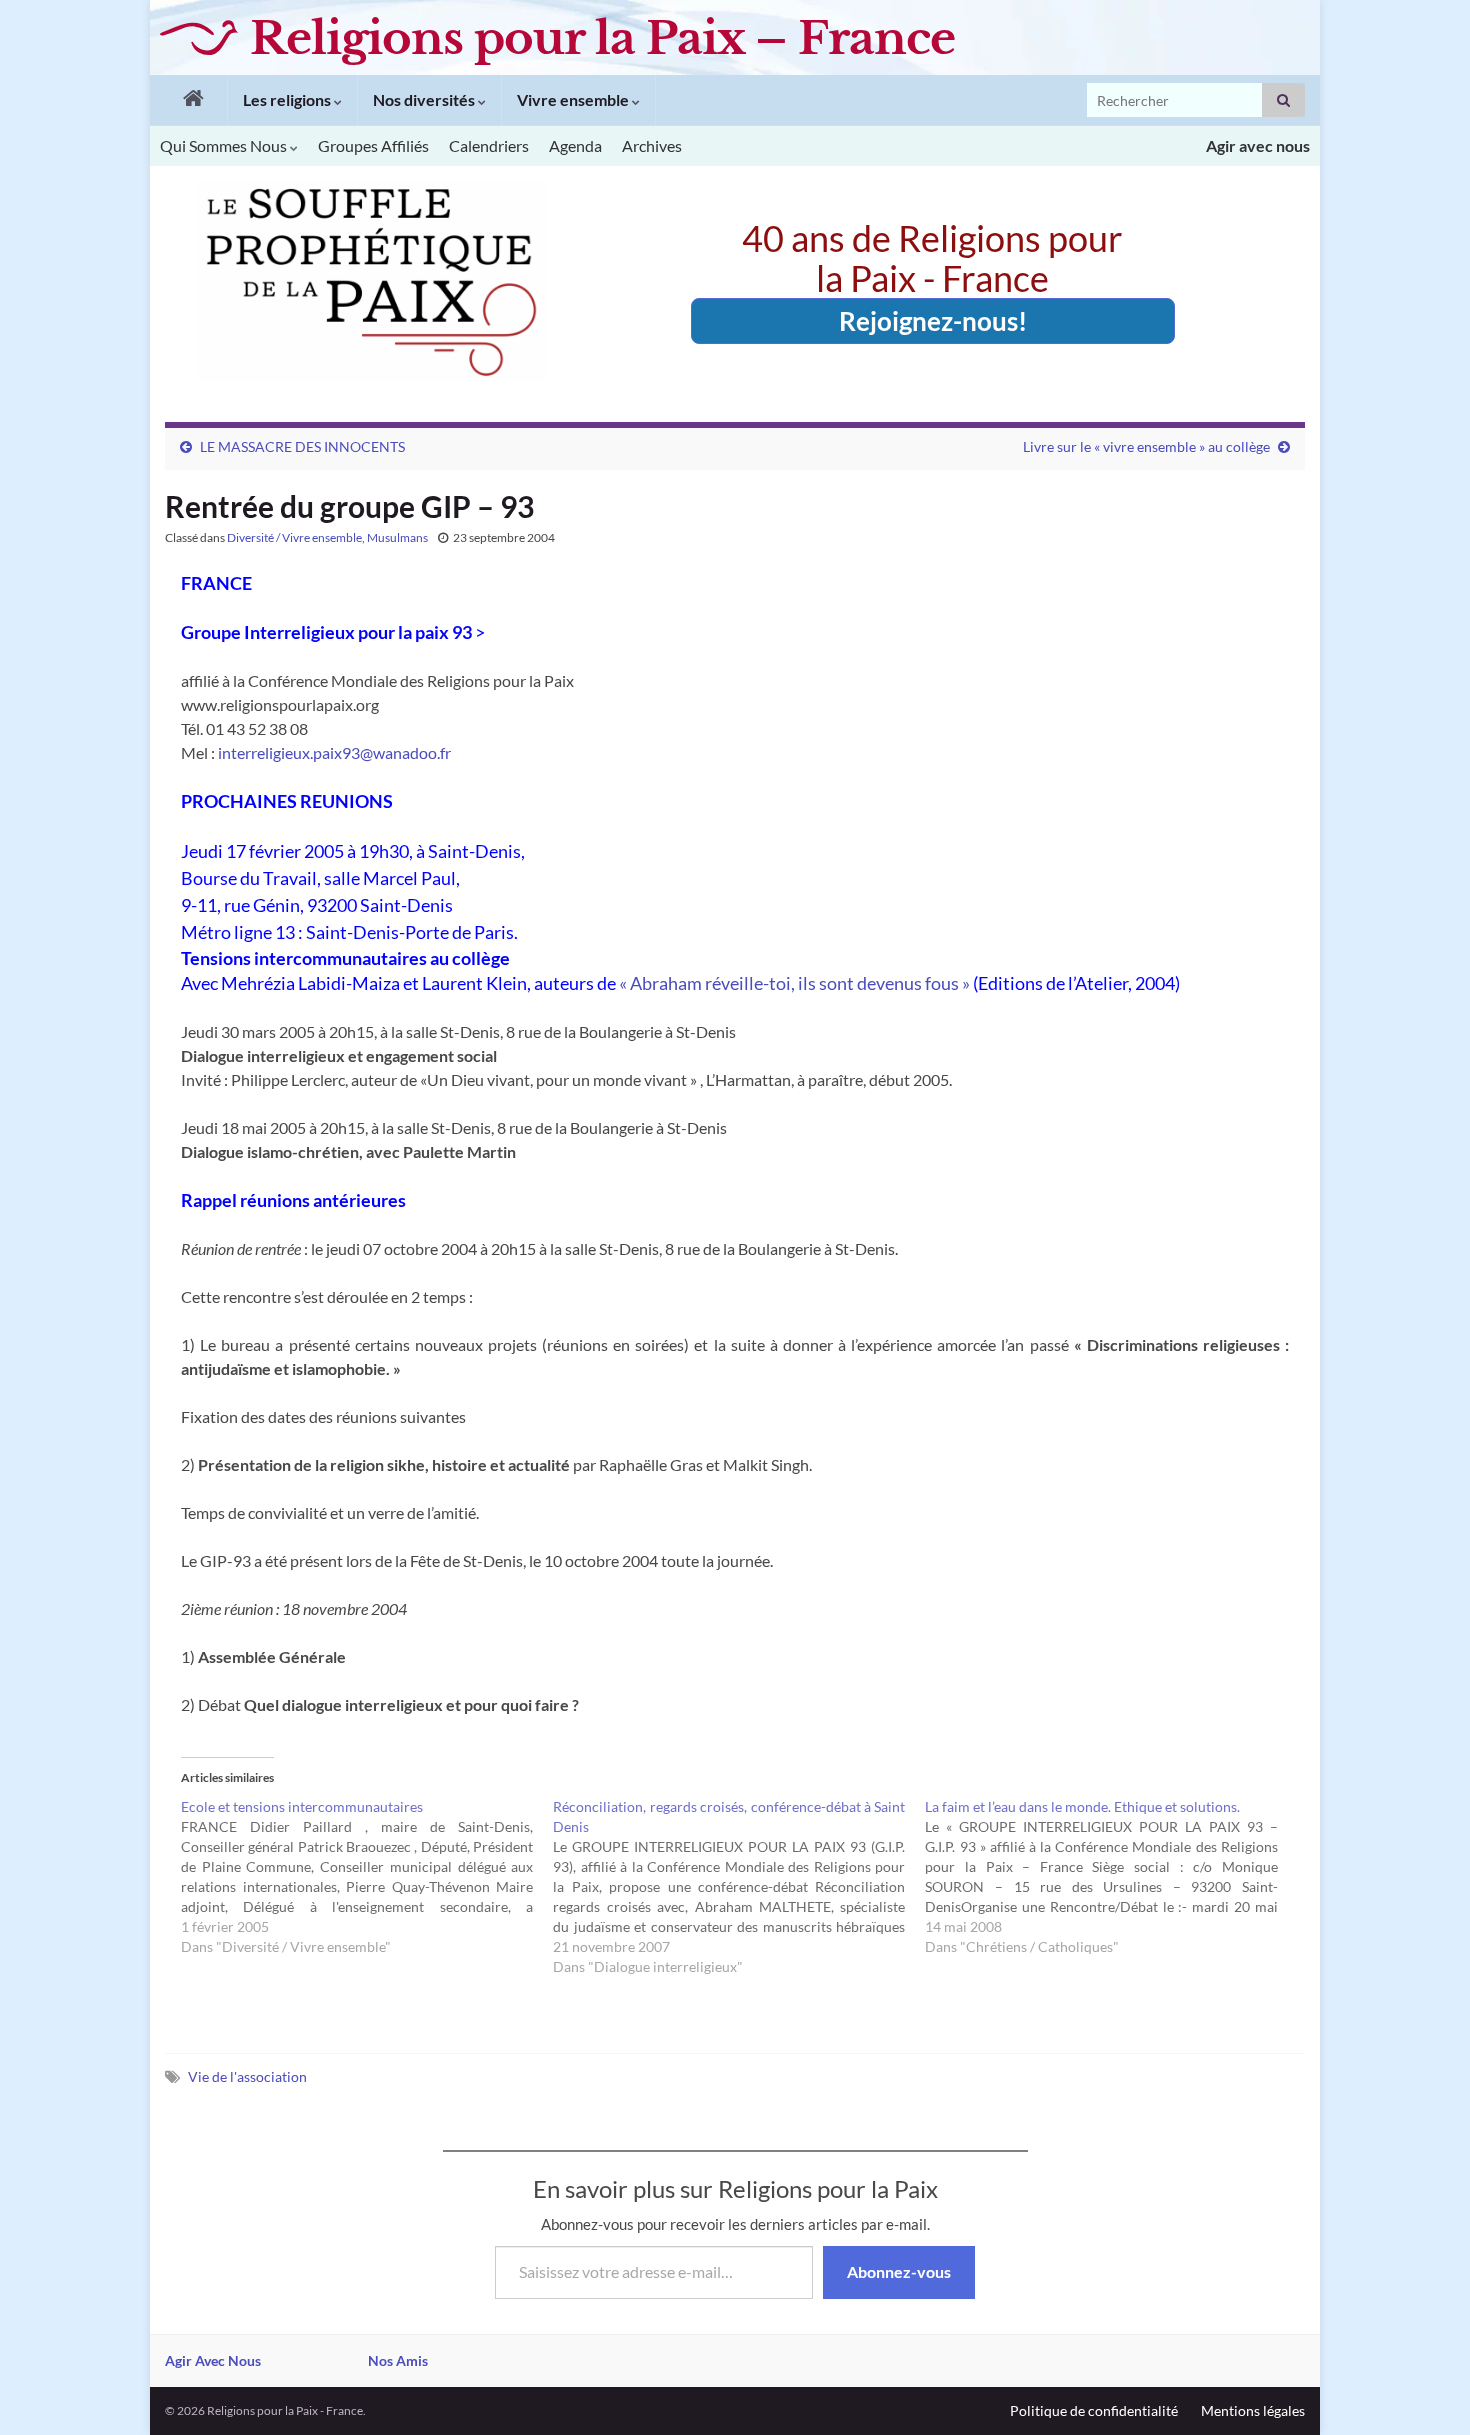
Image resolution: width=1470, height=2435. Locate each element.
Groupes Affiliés (373, 145)
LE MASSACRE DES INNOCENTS (302, 446)
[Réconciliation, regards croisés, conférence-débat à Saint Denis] (739, 1887)
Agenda (575, 145)
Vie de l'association (247, 2076)
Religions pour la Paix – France (602, 38)
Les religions (288, 99)
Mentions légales (1253, 2410)
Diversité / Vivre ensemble (294, 537)
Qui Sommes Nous (225, 145)
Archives (652, 145)
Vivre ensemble (574, 99)
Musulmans (397, 537)
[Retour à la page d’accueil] (188, 100)
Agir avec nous (1258, 145)
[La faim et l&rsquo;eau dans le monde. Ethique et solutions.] (1111, 1877)
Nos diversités (425, 99)
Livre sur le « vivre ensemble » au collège (1146, 446)
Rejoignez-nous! (933, 321)
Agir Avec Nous (213, 2360)
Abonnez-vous (899, 2271)
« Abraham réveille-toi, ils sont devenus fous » (794, 983)
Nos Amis (398, 2360)
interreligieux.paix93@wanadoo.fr (334, 752)
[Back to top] (1425, 2390)
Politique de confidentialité (1094, 2410)
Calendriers (489, 145)
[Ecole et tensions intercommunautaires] (367, 1877)
